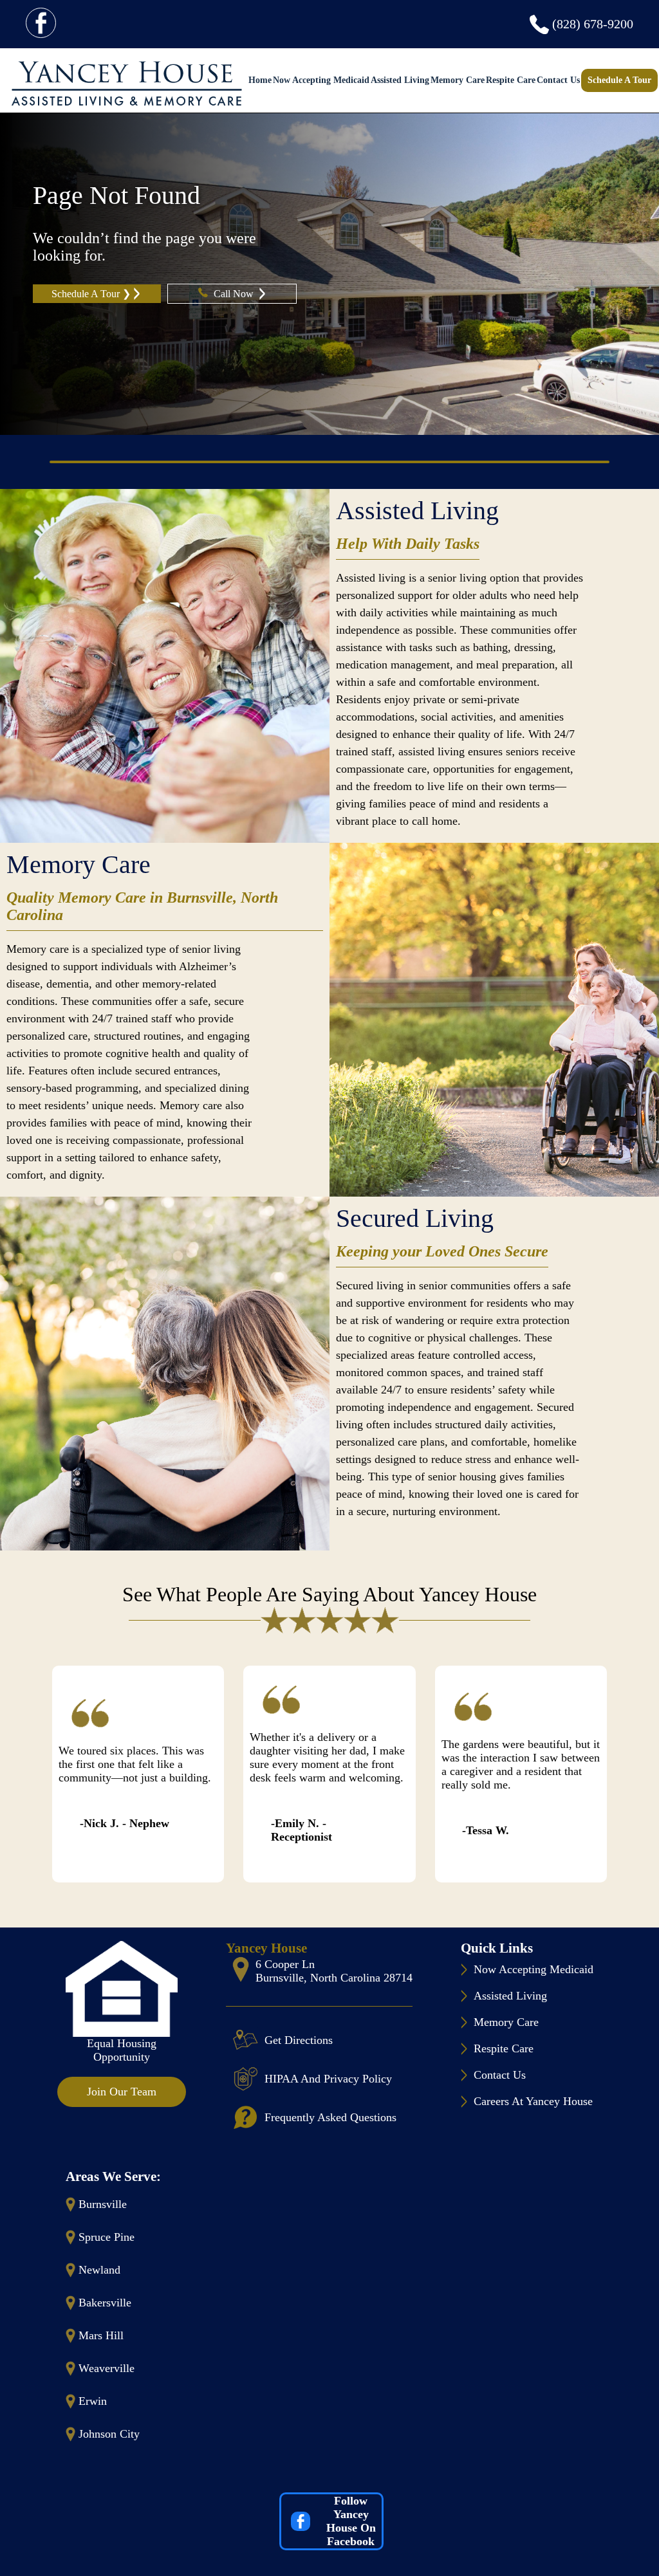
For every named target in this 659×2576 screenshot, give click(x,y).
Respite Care (511, 80)
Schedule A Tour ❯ (91, 294)
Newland (99, 2270)
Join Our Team (122, 2092)
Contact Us (558, 80)
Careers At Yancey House (533, 2101)
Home (260, 80)
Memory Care (458, 80)
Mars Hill (101, 2335)
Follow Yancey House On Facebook (351, 2521)
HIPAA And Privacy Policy (328, 2079)
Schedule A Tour (619, 80)
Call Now (235, 294)
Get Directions (299, 2040)
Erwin (93, 2401)
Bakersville (105, 2303)
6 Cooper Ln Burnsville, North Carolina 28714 (334, 1971)
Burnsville (103, 2204)
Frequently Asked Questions (330, 2117)
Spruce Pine (107, 2237)
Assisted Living (400, 80)
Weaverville (107, 2368)
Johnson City (109, 2434)
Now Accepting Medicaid (321, 80)
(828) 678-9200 (593, 24)
